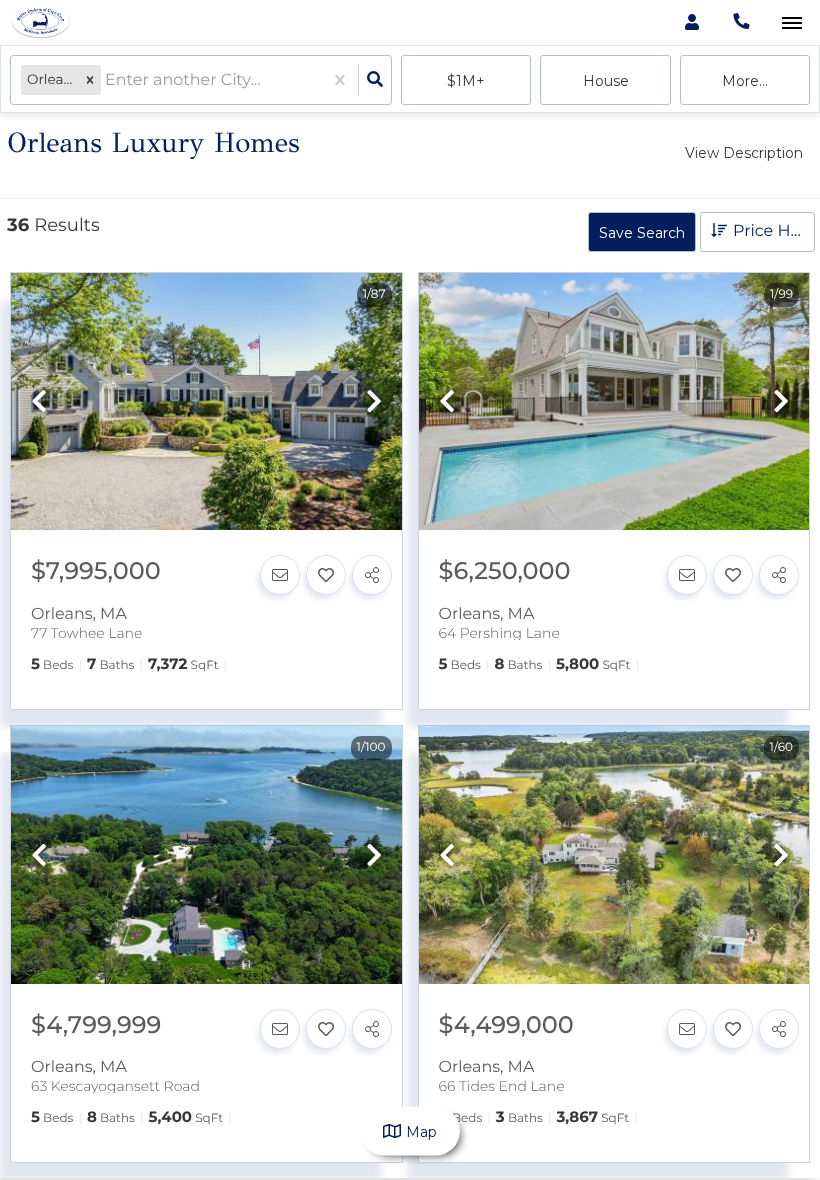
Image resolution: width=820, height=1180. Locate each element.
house (606, 81)
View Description (744, 153)
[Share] (372, 575)
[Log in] (691, 22)
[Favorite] (326, 575)
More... (745, 81)
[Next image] (374, 402)
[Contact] (280, 575)
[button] (90, 80)
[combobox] (107, 80)
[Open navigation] (791, 23)
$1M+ (466, 81)
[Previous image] (39, 402)
